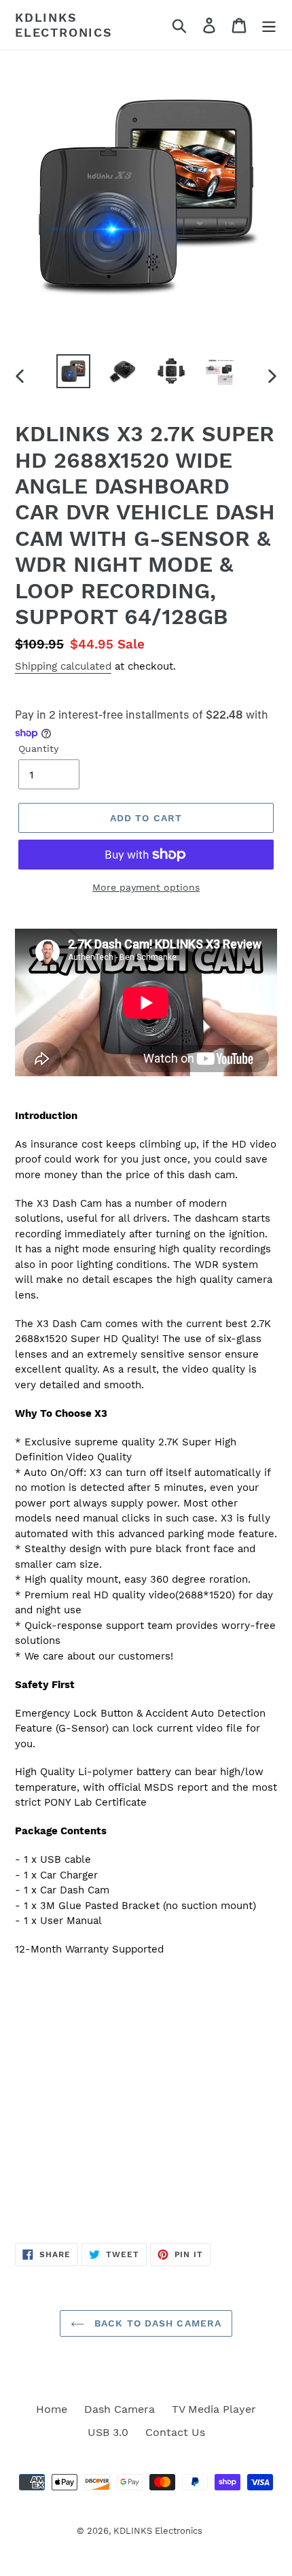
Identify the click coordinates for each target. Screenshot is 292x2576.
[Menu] (269, 25)
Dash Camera (120, 2409)
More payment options (146, 887)
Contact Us (175, 2432)
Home (52, 2409)
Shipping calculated (63, 666)
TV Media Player (214, 2409)
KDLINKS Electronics (64, 25)
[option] (73, 371)
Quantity (38, 749)
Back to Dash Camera (156, 2323)
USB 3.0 (108, 2432)
